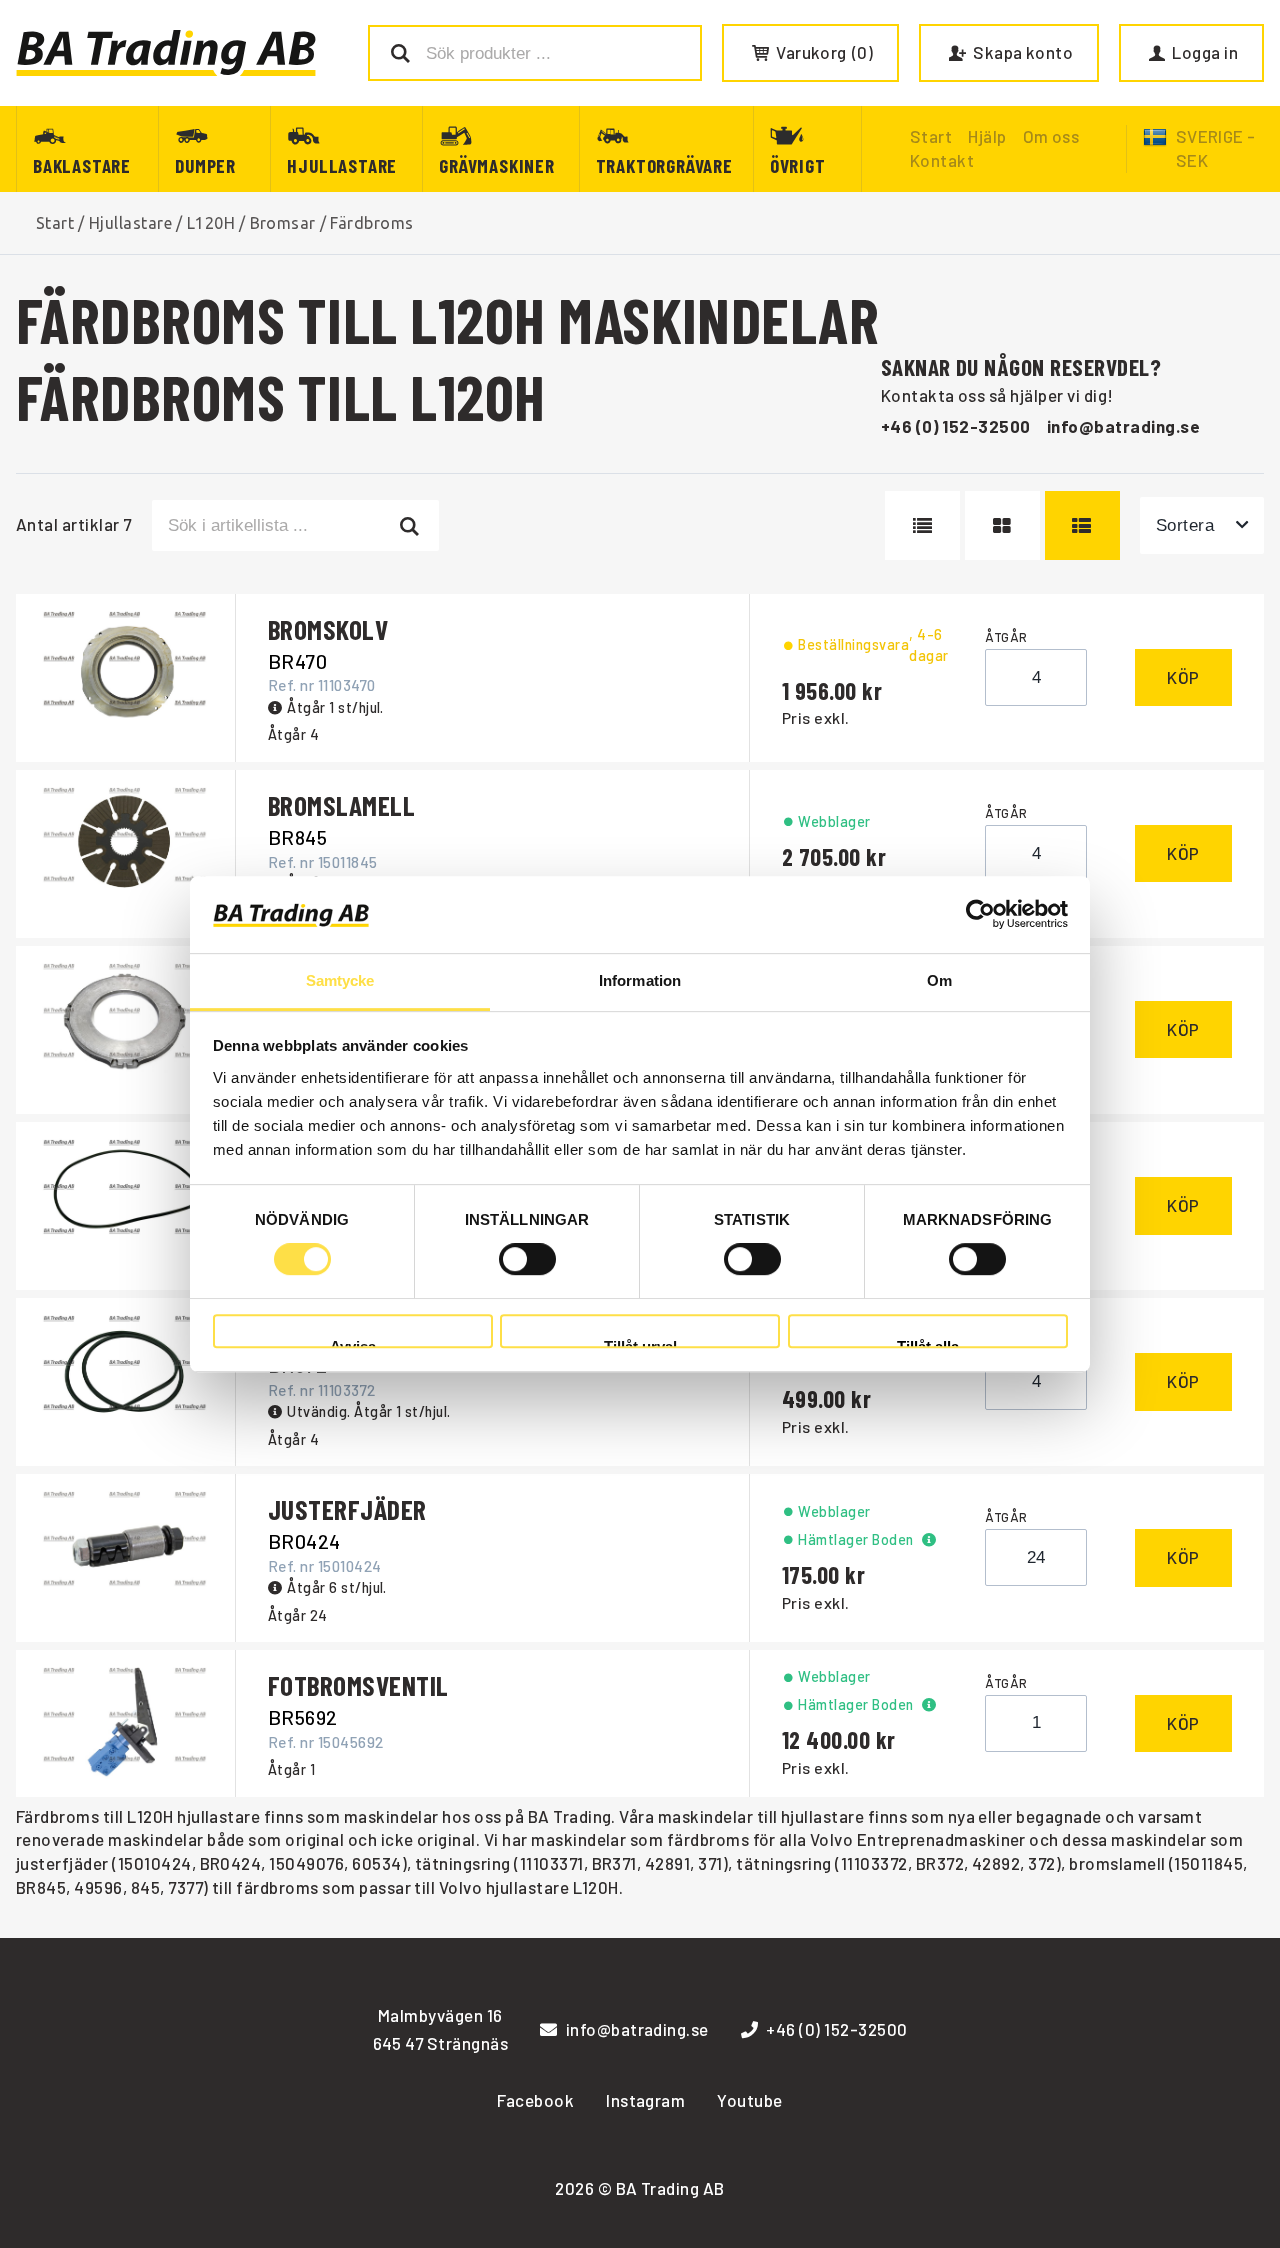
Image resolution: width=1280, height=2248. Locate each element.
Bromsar (283, 223)
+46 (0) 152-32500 (956, 426)
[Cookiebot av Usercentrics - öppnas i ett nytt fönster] (980, 915)
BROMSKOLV (328, 629)
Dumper (205, 165)
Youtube (749, 2100)
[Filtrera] (410, 525)
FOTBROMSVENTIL (358, 1685)
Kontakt (942, 160)
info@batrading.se (1123, 426)
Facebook (535, 2100)
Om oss (1051, 136)
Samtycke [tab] (340, 980)
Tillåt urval (640, 1343)
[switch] (527, 1259)
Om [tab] (939, 980)
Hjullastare (342, 165)
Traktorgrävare (664, 165)
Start (55, 223)
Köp (1183, 677)
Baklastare (82, 165)
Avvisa (353, 1343)
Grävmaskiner (497, 165)
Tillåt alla (928, 1343)
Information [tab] (640, 980)
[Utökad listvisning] (1082, 525)
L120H (211, 223)
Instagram (645, 2100)
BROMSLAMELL (341, 805)
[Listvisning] (922, 525)
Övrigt (798, 165)
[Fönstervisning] (1002, 525)
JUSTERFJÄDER (347, 1509)
